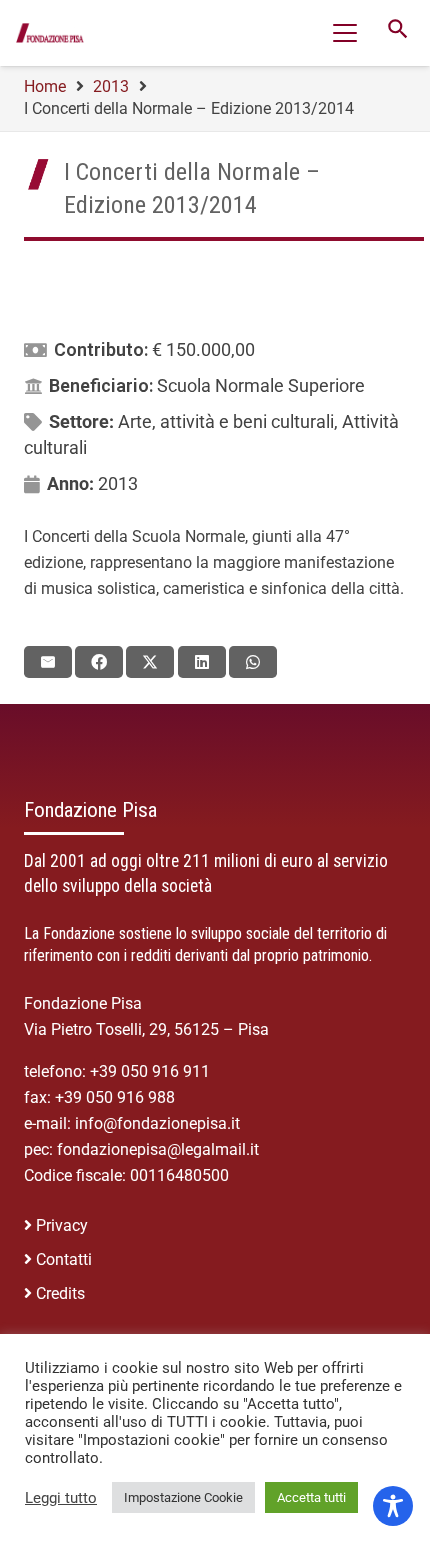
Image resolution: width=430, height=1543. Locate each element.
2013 (118, 483)
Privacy (62, 1225)
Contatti (64, 1259)
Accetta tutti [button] (311, 1497)
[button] (345, 33)
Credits (60, 1293)
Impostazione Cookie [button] (183, 1497)
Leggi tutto (61, 1498)
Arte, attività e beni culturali (226, 421)
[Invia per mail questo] (48, 662)
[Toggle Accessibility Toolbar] (393, 1506)
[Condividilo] (99, 662)
